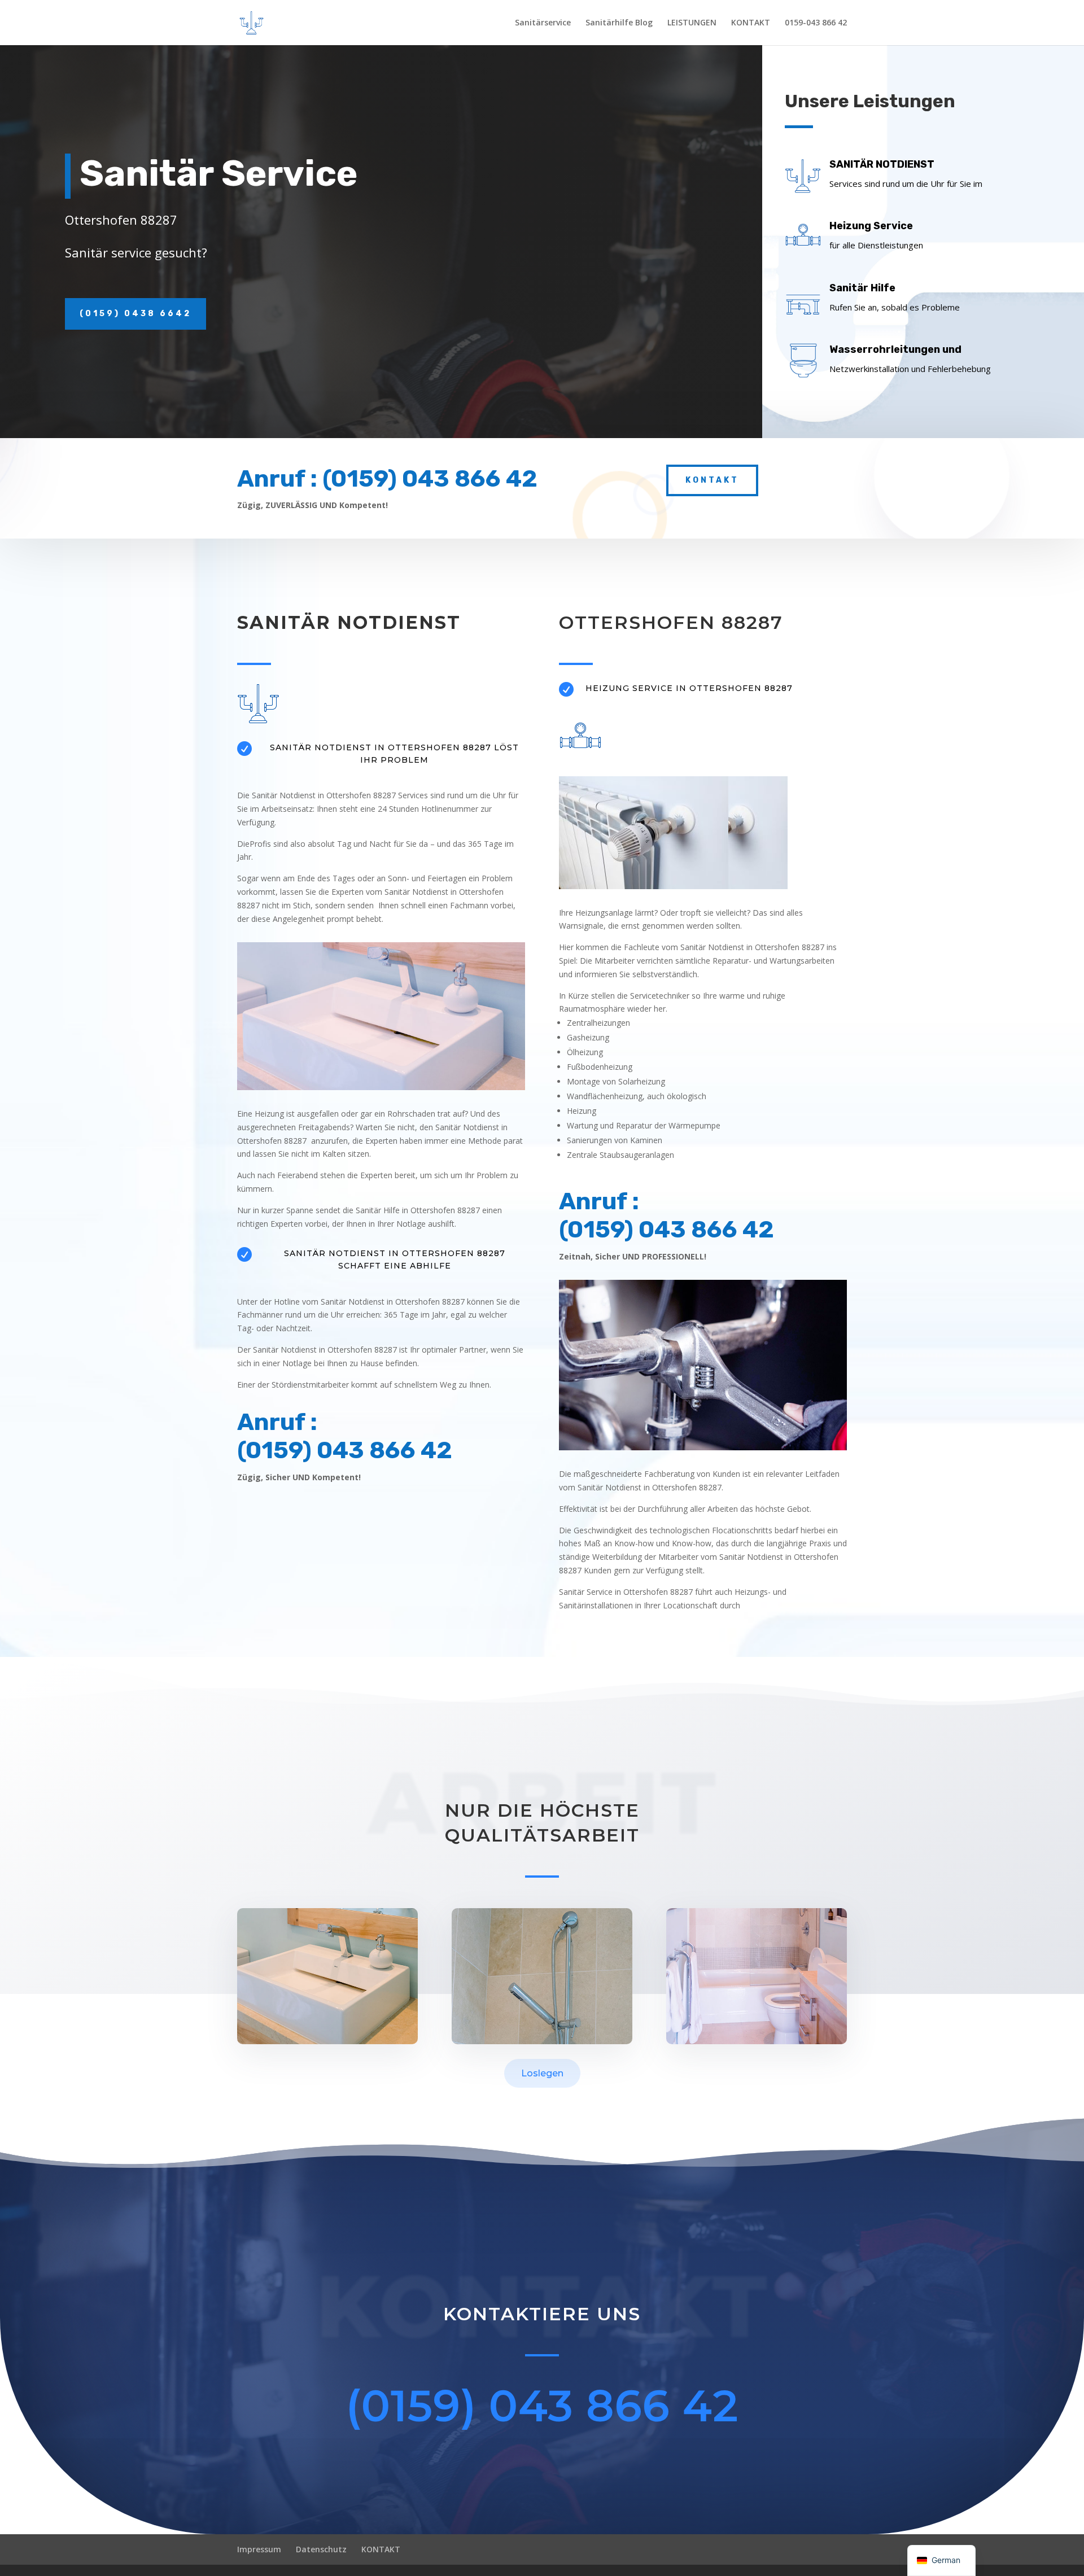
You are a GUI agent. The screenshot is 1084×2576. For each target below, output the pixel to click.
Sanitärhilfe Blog (619, 23)
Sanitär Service (218, 174)
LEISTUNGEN (692, 23)
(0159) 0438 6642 (135, 314)
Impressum (259, 2549)
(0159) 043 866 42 (542, 2406)
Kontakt (712, 480)
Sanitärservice (543, 23)
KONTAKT (751, 23)
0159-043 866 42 (816, 23)
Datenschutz (321, 2549)
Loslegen (542, 2073)
